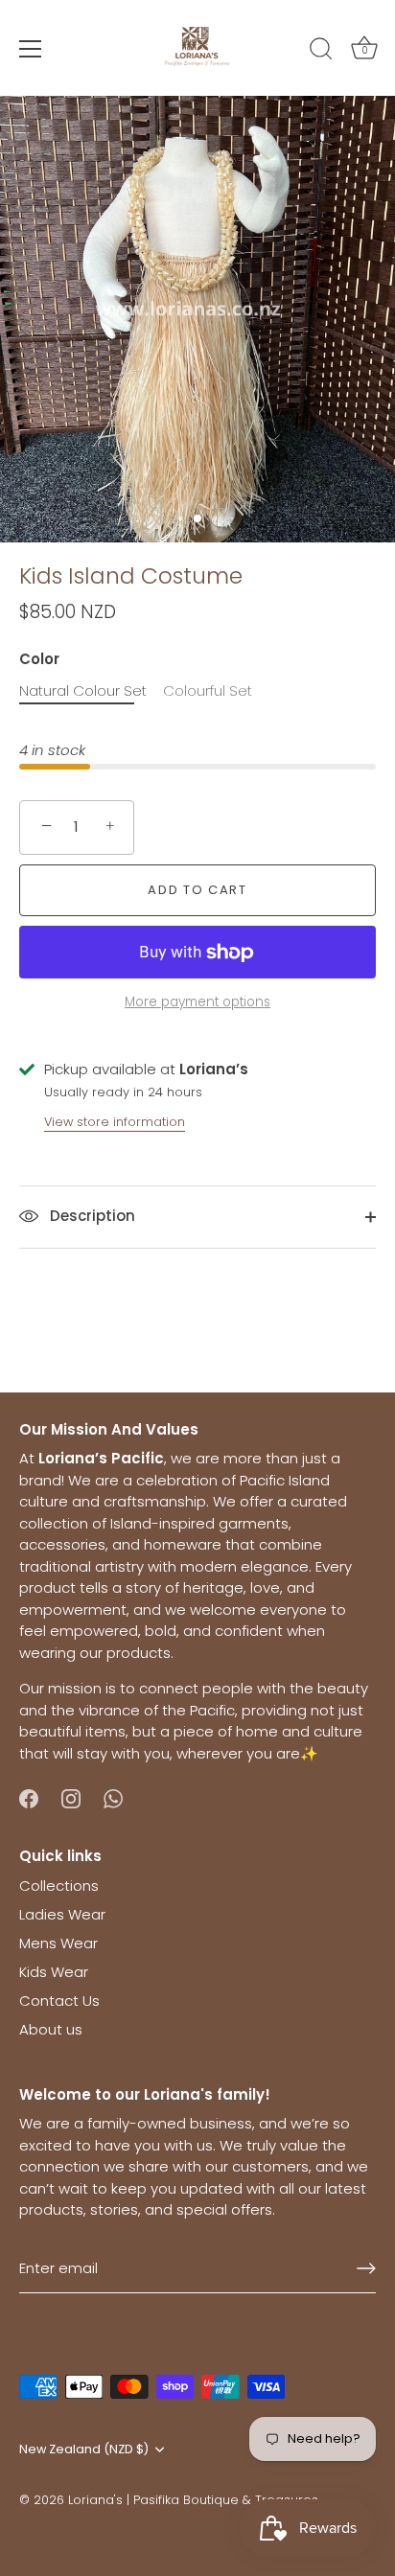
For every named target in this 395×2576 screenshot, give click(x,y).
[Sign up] (366, 2268)
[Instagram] (71, 1797)
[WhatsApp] (113, 1797)
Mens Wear (58, 1943)
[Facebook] (29, 1797)
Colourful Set (208, 691)
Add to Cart (197, 890)
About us (51, 2029)
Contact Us (59, 2001)
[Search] (321, 52)
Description (91, 1216)
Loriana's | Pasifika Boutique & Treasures (193, 2500)
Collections (59, 1886)
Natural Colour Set (83, 691)
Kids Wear (54, 1972)
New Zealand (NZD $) (84, 2449)
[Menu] (31, 49)
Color (39, 659)
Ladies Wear (62, 1914)
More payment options (197, 1002)
